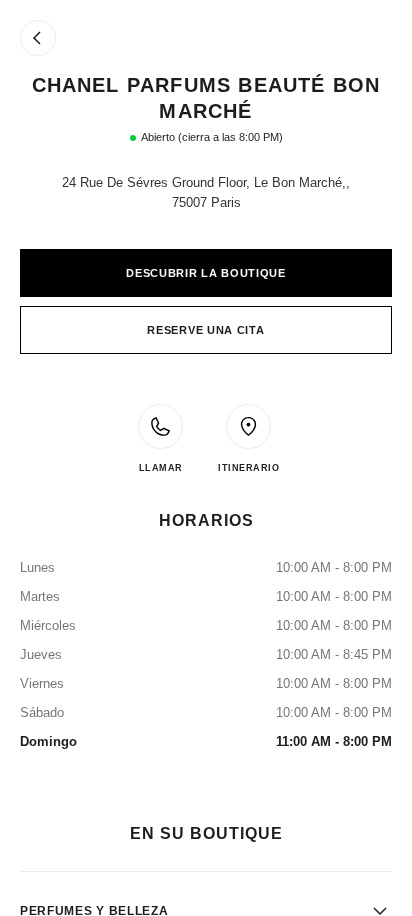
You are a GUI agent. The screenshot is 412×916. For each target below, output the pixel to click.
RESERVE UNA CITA (205, 330)
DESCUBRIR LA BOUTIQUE (206, 273)
